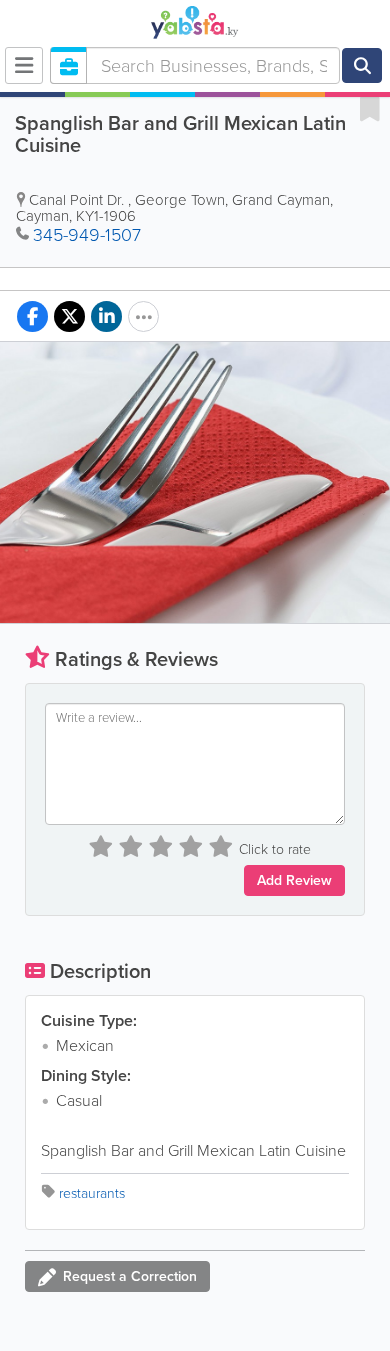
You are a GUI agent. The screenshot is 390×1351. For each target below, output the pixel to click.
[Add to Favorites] (370, 108)
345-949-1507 (87, 235)
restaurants (92, 1193)
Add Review (294, 880)
